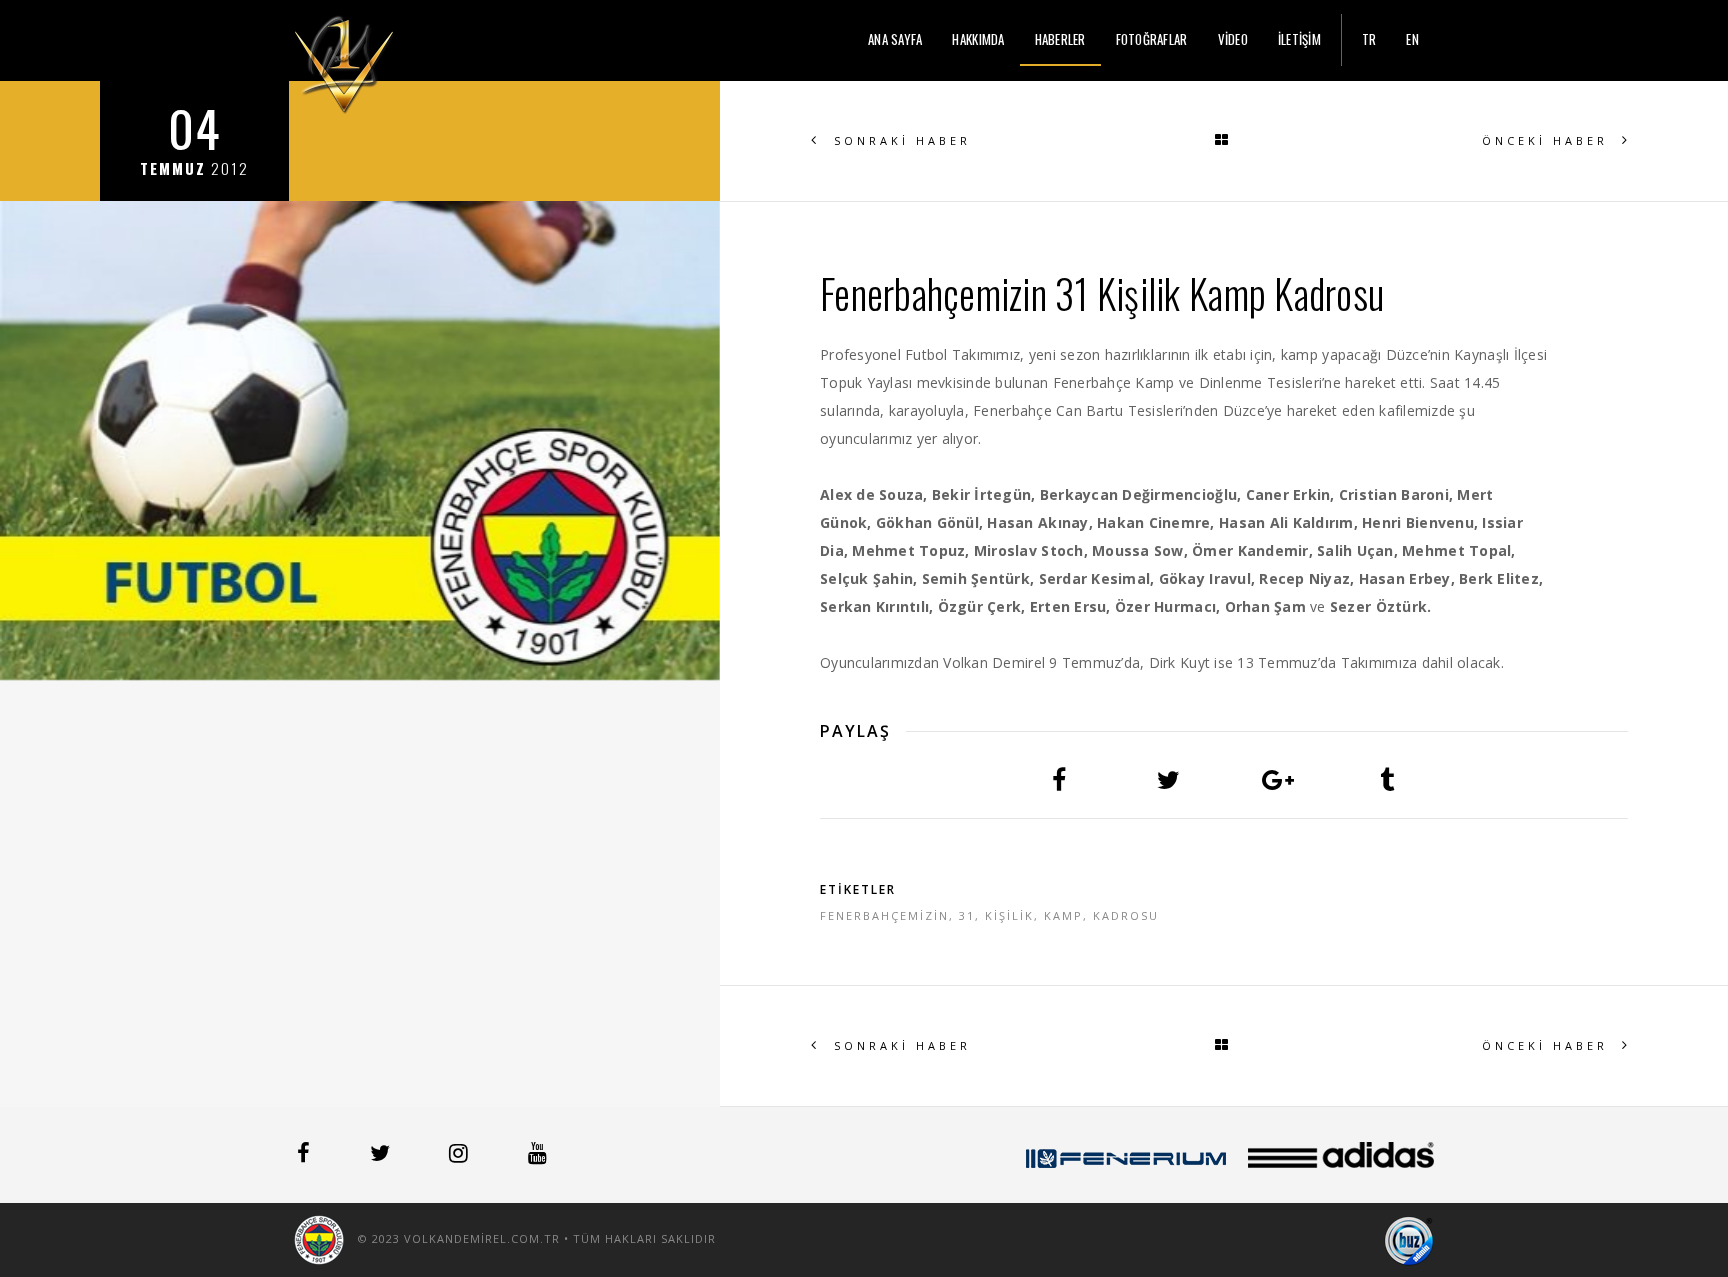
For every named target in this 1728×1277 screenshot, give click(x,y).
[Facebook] (305, 1156)
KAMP (1063, 915)
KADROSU (1126, 915)
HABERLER (1060, 39)
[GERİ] (1224, 141)
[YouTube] (537, 1156)
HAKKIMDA (978, 39)
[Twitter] (382, 1156)
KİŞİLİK (1009, 915)
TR (1369, 39)
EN (1412, 39)
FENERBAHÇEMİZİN (884, 915)
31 (967, 915)
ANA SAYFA (895, 39)
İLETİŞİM (1299, 39)
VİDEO (1233, 39)
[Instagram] (460, 1156)
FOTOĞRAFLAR (1152, 39)
